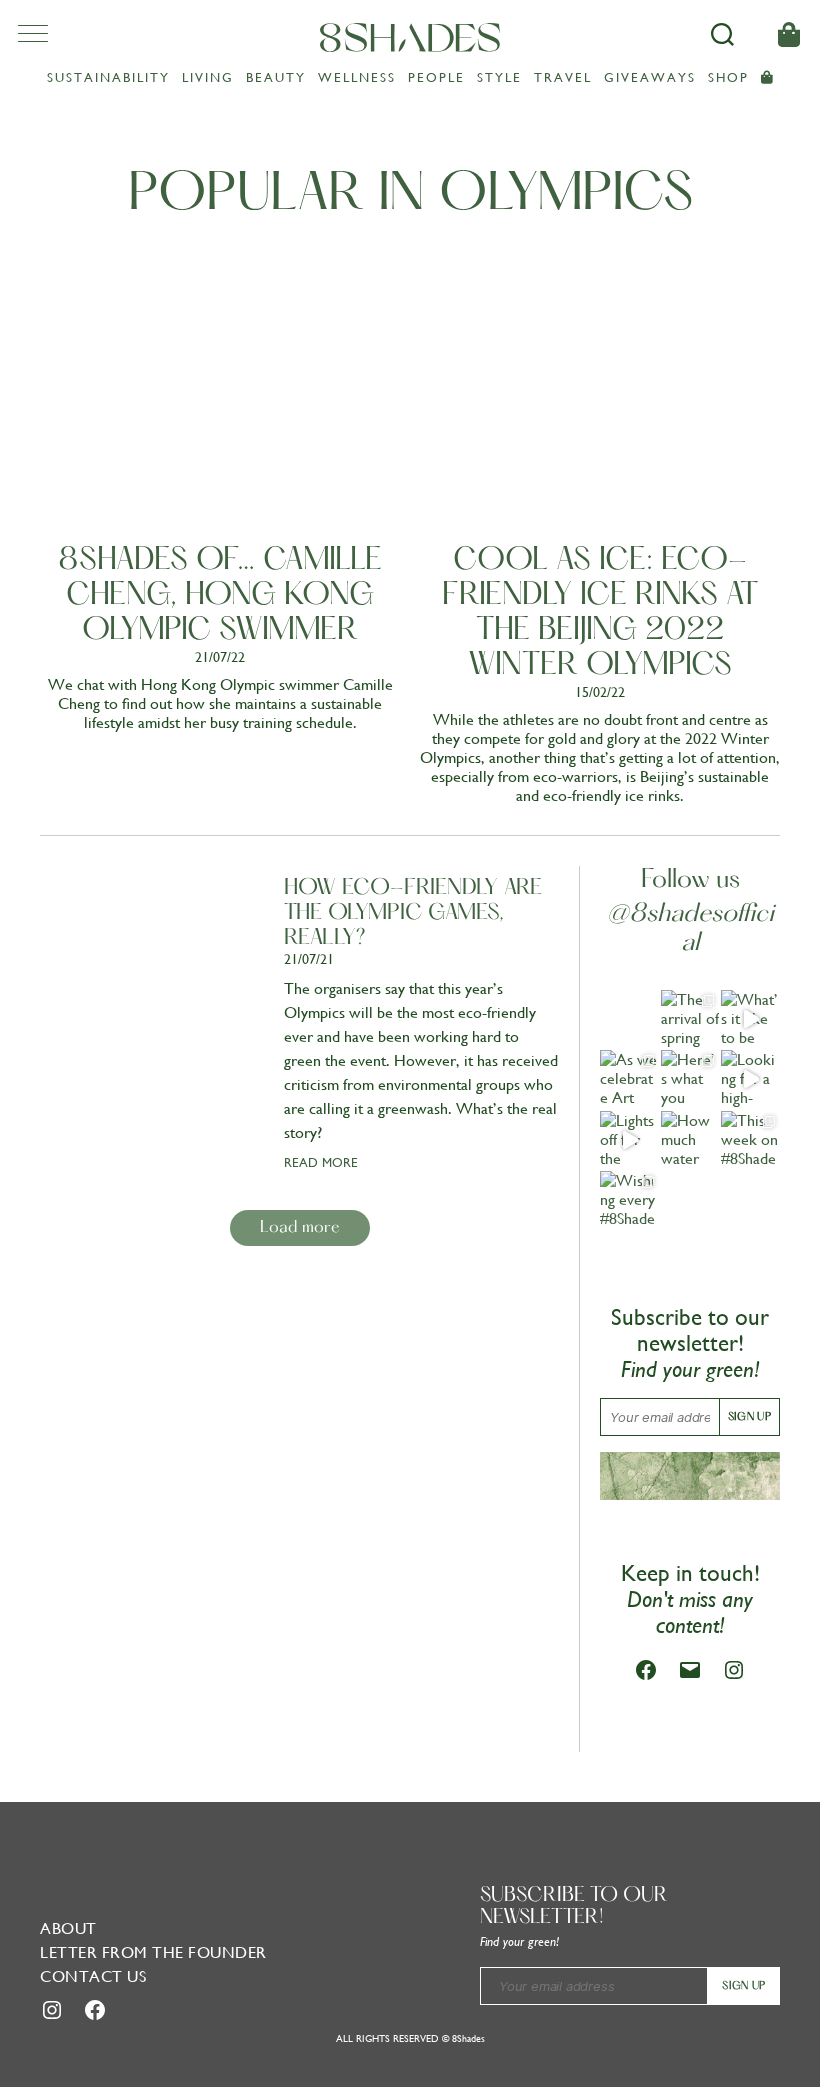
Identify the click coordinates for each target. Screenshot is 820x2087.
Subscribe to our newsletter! (574, 1907)
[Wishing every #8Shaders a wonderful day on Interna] (629, 1200)
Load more (300, 1228)
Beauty (276, 77)
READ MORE (321, 1162)
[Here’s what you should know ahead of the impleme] (690, 1079)
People (436, 77)
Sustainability (108, 77)
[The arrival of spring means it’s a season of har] (690, 1019)
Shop (728, 77)
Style (499, 77)
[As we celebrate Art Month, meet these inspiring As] (629, 1079)
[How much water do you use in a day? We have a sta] (690, 1140)
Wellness (357, 77)
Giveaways (650, 77)
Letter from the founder (153, 1952)
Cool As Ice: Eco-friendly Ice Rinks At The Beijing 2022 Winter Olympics (600, 613)
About (68, 1928)
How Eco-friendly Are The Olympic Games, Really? (413, 913)
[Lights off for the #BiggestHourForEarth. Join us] (629, 1140)
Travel (563, 77)
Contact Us (93, 1976)
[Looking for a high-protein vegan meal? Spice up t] (750, 1079)
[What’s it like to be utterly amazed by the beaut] (750, 1019)
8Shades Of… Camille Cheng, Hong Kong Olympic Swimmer (220, 596)
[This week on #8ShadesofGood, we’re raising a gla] (750, 1140)
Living (208, 77)
